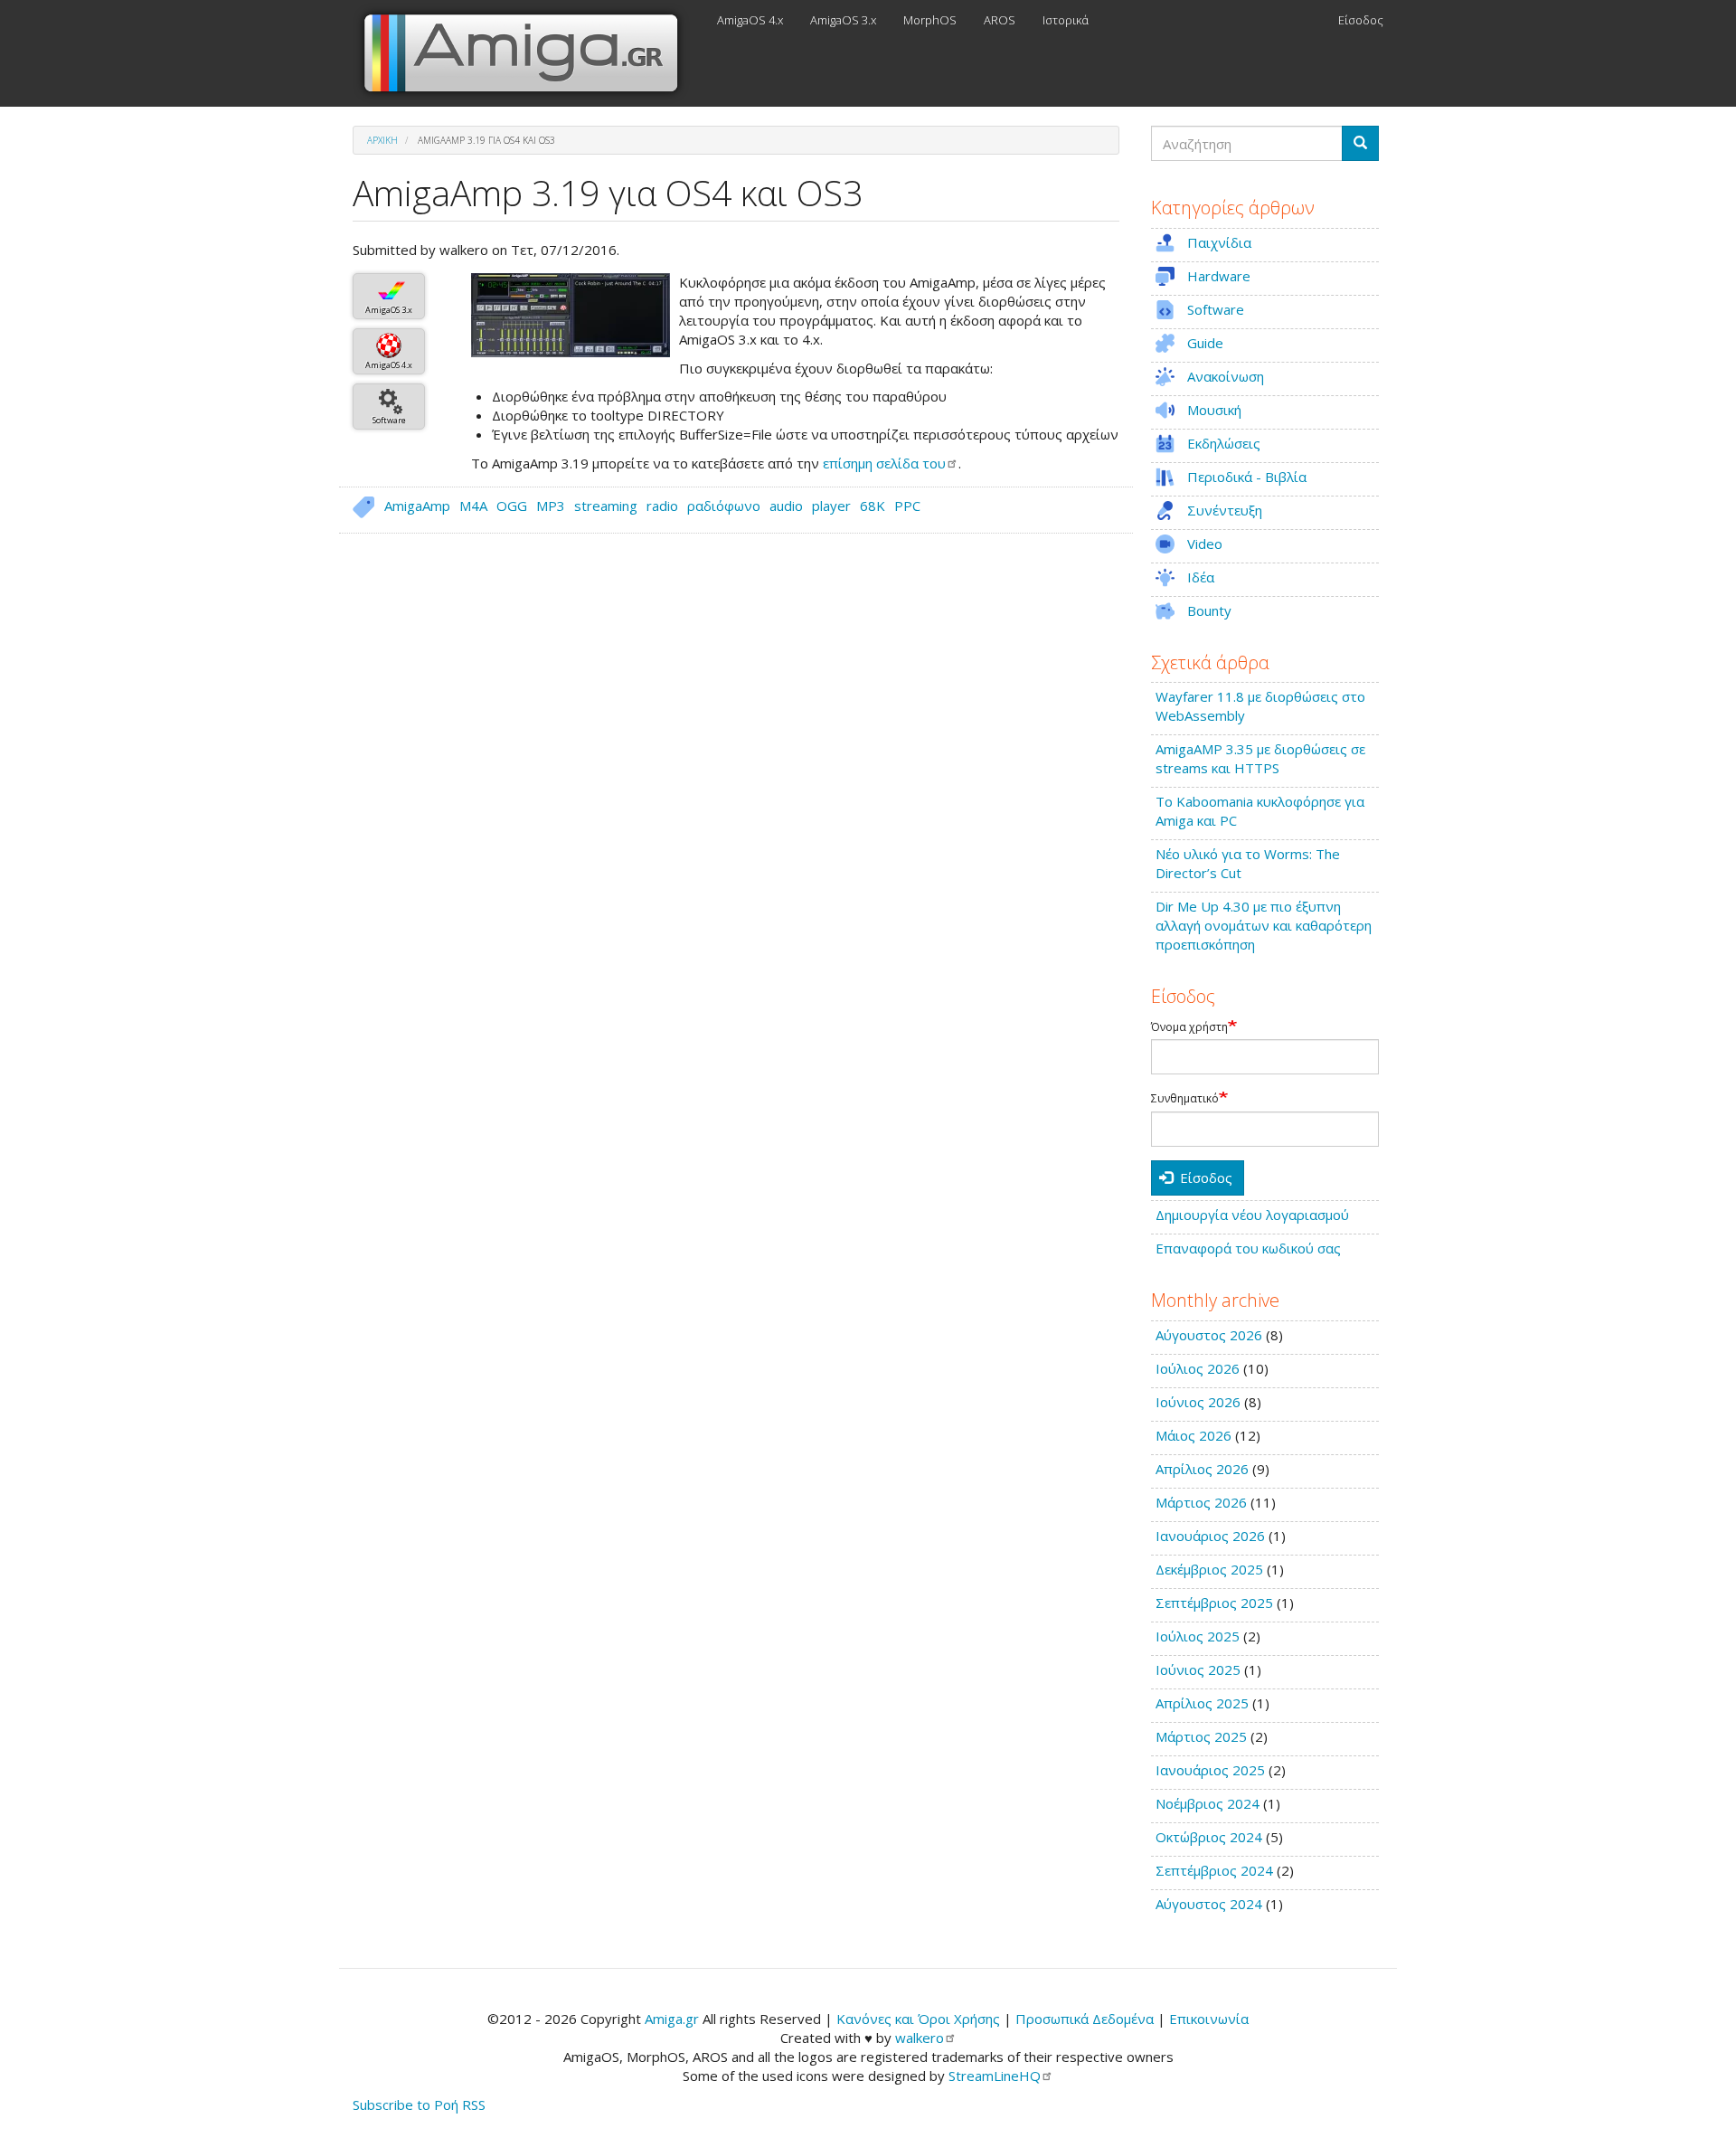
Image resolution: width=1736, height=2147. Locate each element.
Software (389, 420)
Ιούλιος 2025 (1198, 1636)
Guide (1205, 343)
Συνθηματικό (1185, 1099)
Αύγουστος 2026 (1209, 1335)
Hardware (1219, 276)
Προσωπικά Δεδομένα (1085, 2019)
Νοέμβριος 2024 (1208, 1803)
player (831, 506)
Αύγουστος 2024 (1209, 1904)
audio (786, 506)
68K (873, 506)
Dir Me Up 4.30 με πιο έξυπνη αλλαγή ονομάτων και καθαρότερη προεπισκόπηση (1264, 925)
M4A (473, 506)
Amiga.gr (672, 2019)
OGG (512, 506)
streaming (606, 506)
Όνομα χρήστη (1189, 1027)
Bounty (1209, 610)
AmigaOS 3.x (843, 20)
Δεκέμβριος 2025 (1209, 1569)
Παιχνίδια (1219, 242)
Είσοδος (1361, 20)
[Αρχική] (528, 53)
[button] (571, 315)
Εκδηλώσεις (1224, 443)
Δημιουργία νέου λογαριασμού (1252, 1215)
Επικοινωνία (1209, 2019)
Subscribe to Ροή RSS (419, 2104)
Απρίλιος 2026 (1202, 1469)
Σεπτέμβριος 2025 (1214, 1603)
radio (662, 506)
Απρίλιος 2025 (1202, 1703)
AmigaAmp (417, 506)
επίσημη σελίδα (884, 463)
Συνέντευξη (1225, 510)
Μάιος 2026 (1193, 1435)
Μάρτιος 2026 (1201, 1502)
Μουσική (1214, 410)
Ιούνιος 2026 (1198, 1402)
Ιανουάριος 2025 (1210, 1770)
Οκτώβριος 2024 (1209, 1837)
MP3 (551, 506)
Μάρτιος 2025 (1201, 1736)
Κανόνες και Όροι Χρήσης (918, 2019)
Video (1205, 544)
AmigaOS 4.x (750, 20)
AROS (1000, 20)
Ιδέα (1201, 577)
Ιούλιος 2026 (1198, 1368)
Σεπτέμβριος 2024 (1214, 1870)
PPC (907, 506)
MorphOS (930, 20)
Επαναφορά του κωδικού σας (1248, 1248)
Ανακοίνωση (1226, 376)
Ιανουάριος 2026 (1210, 1536)
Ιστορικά (1066, 20)
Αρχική (382, 140)
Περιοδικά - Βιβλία (1247, 477)
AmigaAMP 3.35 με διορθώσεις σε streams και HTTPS (1260, 758)
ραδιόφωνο (724, 506)
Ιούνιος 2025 (1198, 1669)
